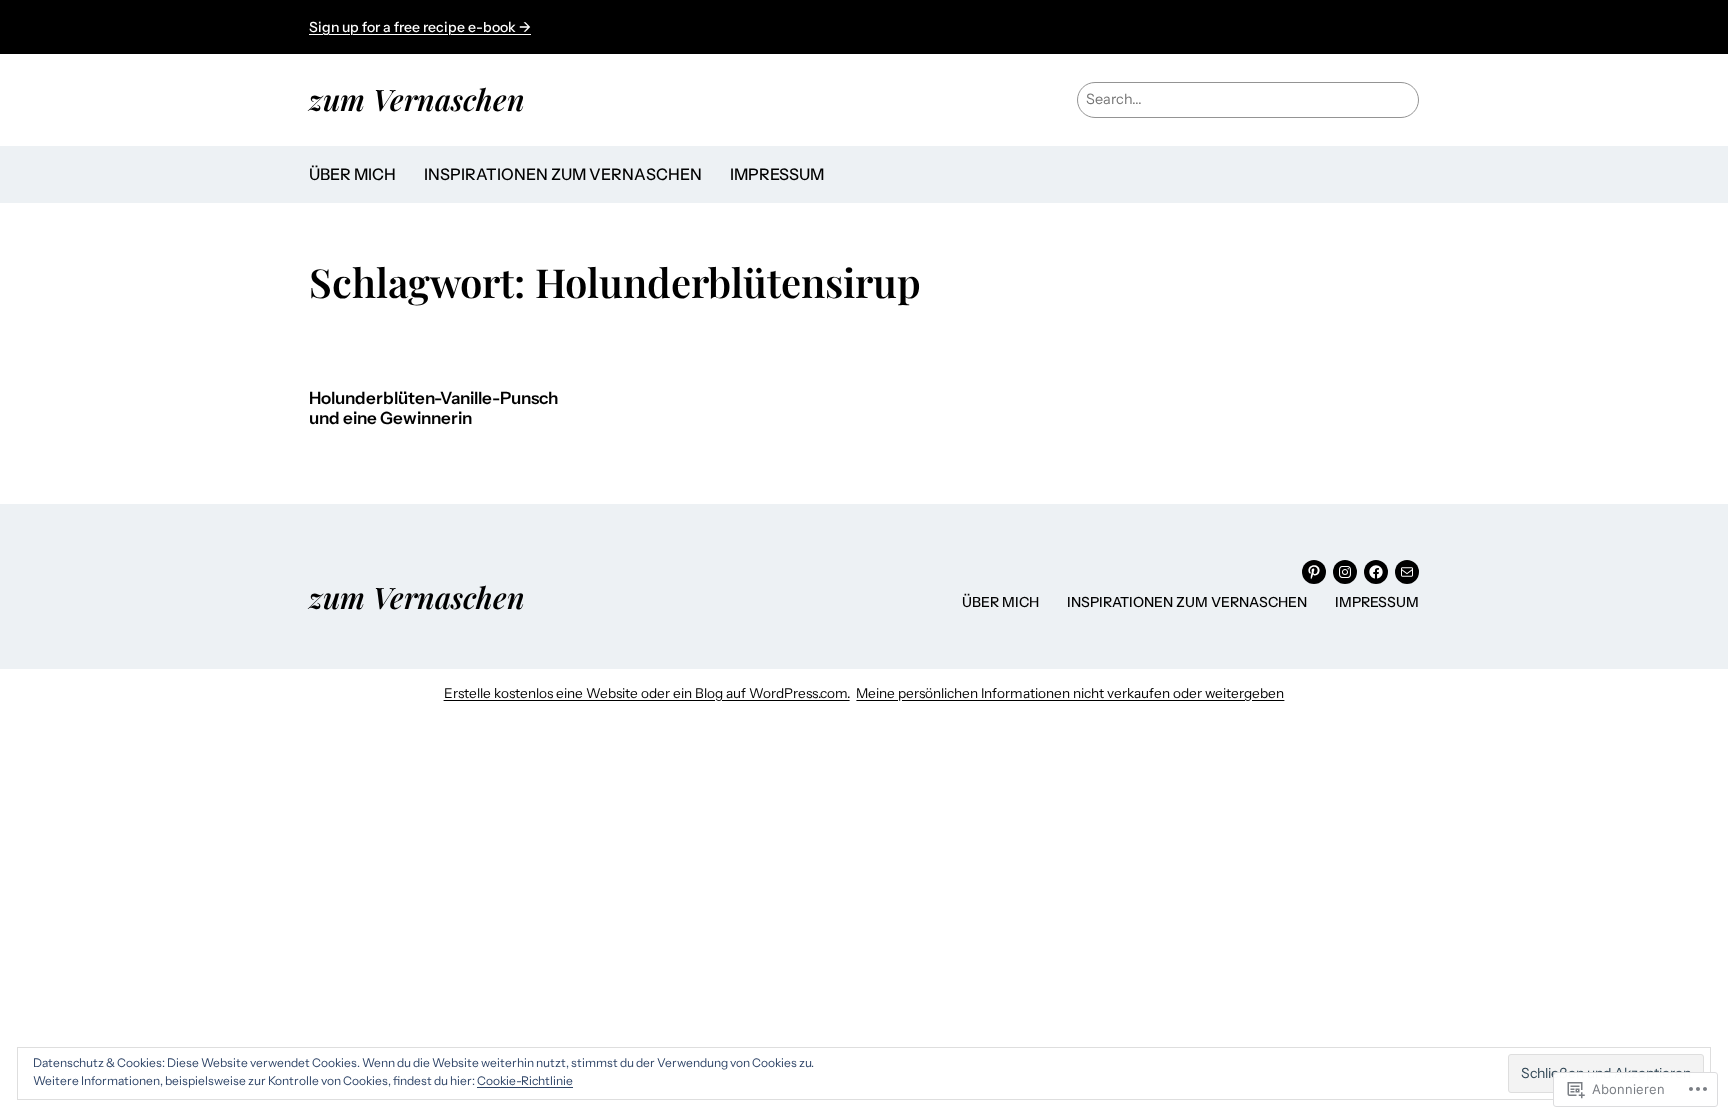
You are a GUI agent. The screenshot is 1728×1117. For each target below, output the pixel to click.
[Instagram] (1345, 572)
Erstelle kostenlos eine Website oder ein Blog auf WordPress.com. (647, 693)
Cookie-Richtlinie (525, 1080)
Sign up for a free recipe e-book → (420, 27)
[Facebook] (1376, 572)
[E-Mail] (1407, 572)
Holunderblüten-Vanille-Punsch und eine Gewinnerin (433, 408)
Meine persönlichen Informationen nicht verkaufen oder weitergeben (1070, 693)
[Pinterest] (1314, 572)
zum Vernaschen (417, 98)
